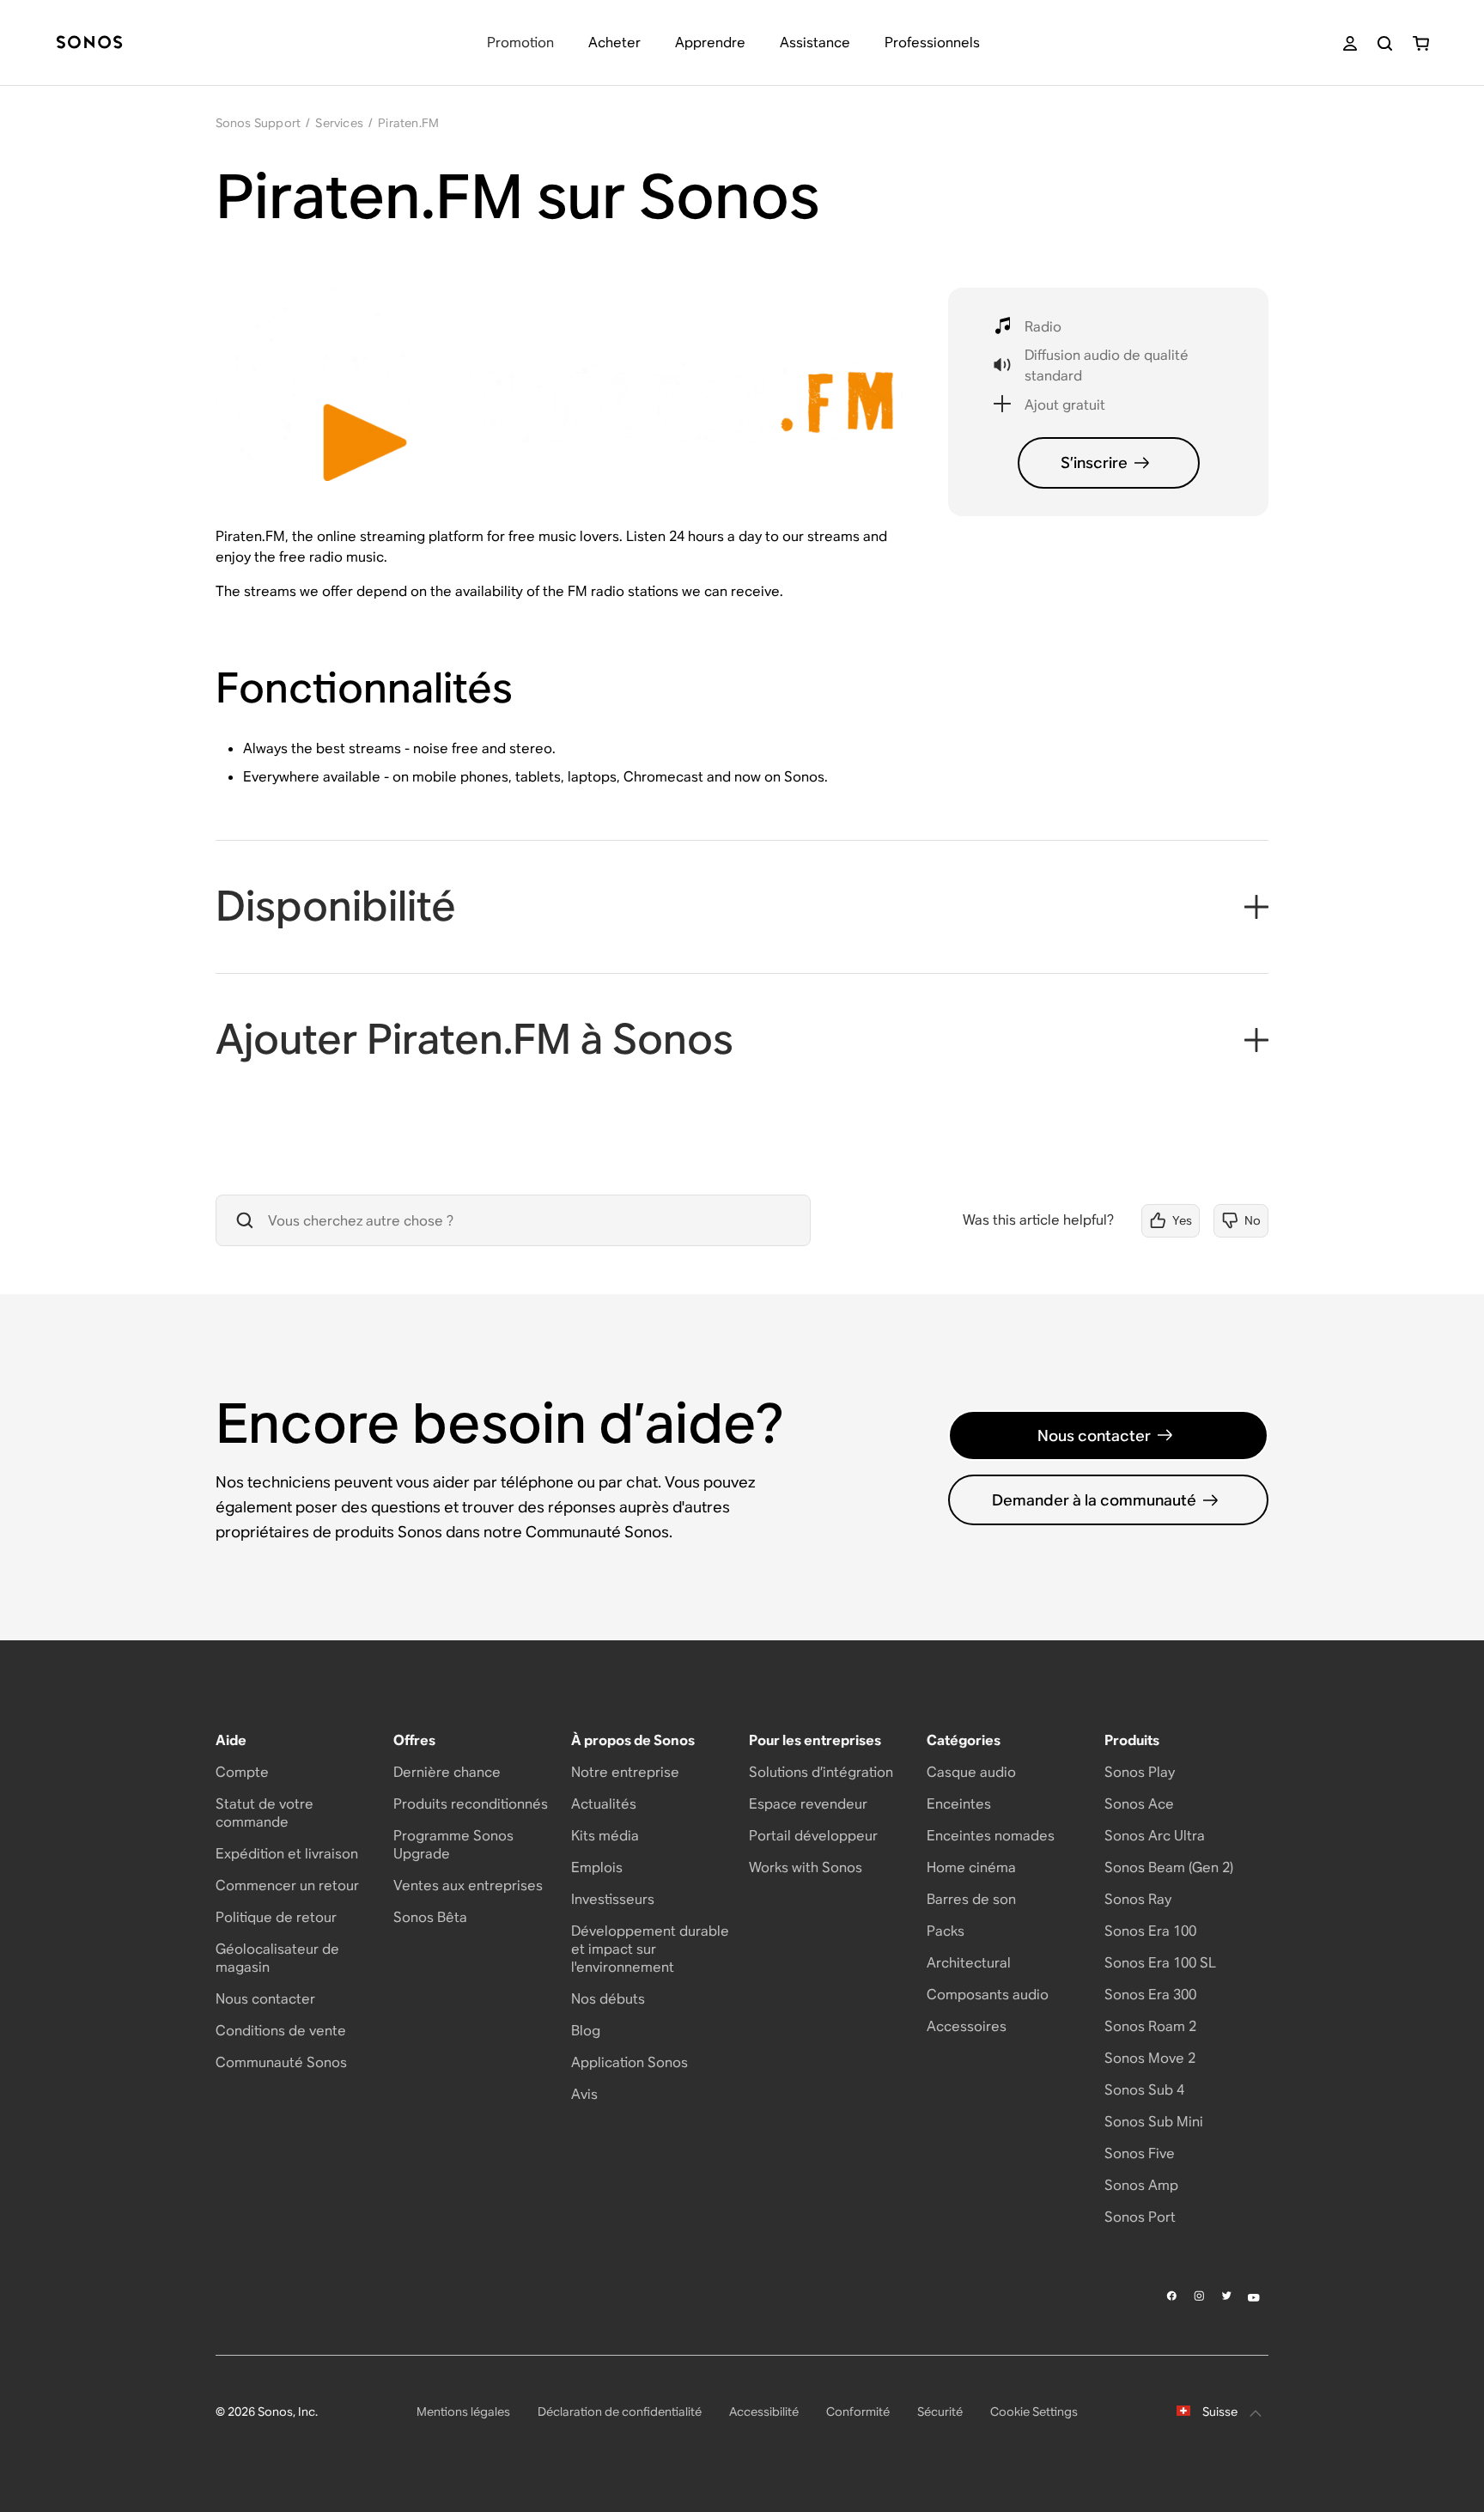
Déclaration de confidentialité (620, 2412)
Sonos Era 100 (1150, 1931)
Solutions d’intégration (821, 1772)
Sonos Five (1140, 2153)
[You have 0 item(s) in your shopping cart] (1421, 43)
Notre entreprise (625, 1772)
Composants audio (988, 1995)
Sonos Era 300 (1150, 1995)
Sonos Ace (1139, 1804)
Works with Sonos (806, 1867)
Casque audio (971, 1772)
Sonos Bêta (430, 1917)
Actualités (604, 1804)
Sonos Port (1140, 2217)
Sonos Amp (1141, 2185)
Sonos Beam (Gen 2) (1169, 1867)
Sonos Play (1140, 1772)
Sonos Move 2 (1150, 2058)
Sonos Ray (1138, 1899)
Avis (584, 2094)
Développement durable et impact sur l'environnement (650, 1949)
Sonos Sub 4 (1144, 2090)
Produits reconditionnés (471, 1804)
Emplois (597, 1867)
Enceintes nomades (991, 1836)
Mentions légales (463, 2412)
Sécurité (940, 2412)
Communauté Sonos (281, 2062)
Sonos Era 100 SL (1160, 1963)
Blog (586, 2031)
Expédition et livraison (287, 1854)
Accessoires (967, 2026)
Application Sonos (629, 2062)
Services (339, 123)
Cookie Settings (1034, 2412)
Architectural (969, 1963)
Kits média (605, 1836)
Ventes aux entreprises (468, 1886)
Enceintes (959, 1804)
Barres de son (971, 1899)
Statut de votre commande (265, 1813)
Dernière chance (447, 1772)
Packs (946, 1931)
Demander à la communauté (1094, 1500)
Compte (242, 1772)
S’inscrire (1094, 462)
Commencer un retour (287, 1886)
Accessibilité (764, 2412)
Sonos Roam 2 (1150, 2026)
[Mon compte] (1350, 43)
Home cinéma (971, 1867)
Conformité (858, 2412)
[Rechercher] (1385, 43)
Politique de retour (276, 1917)
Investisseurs (613, 1899)
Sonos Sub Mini (1154, 2122)
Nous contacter (1094, 1435)
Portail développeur (813, 1836)
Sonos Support (258, 123)
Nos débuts (608, 1999)
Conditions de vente (281, 2031)
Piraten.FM (408, 123)
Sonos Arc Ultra (1155, 1836)
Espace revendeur (808, 1804)
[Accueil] (89, 43)
